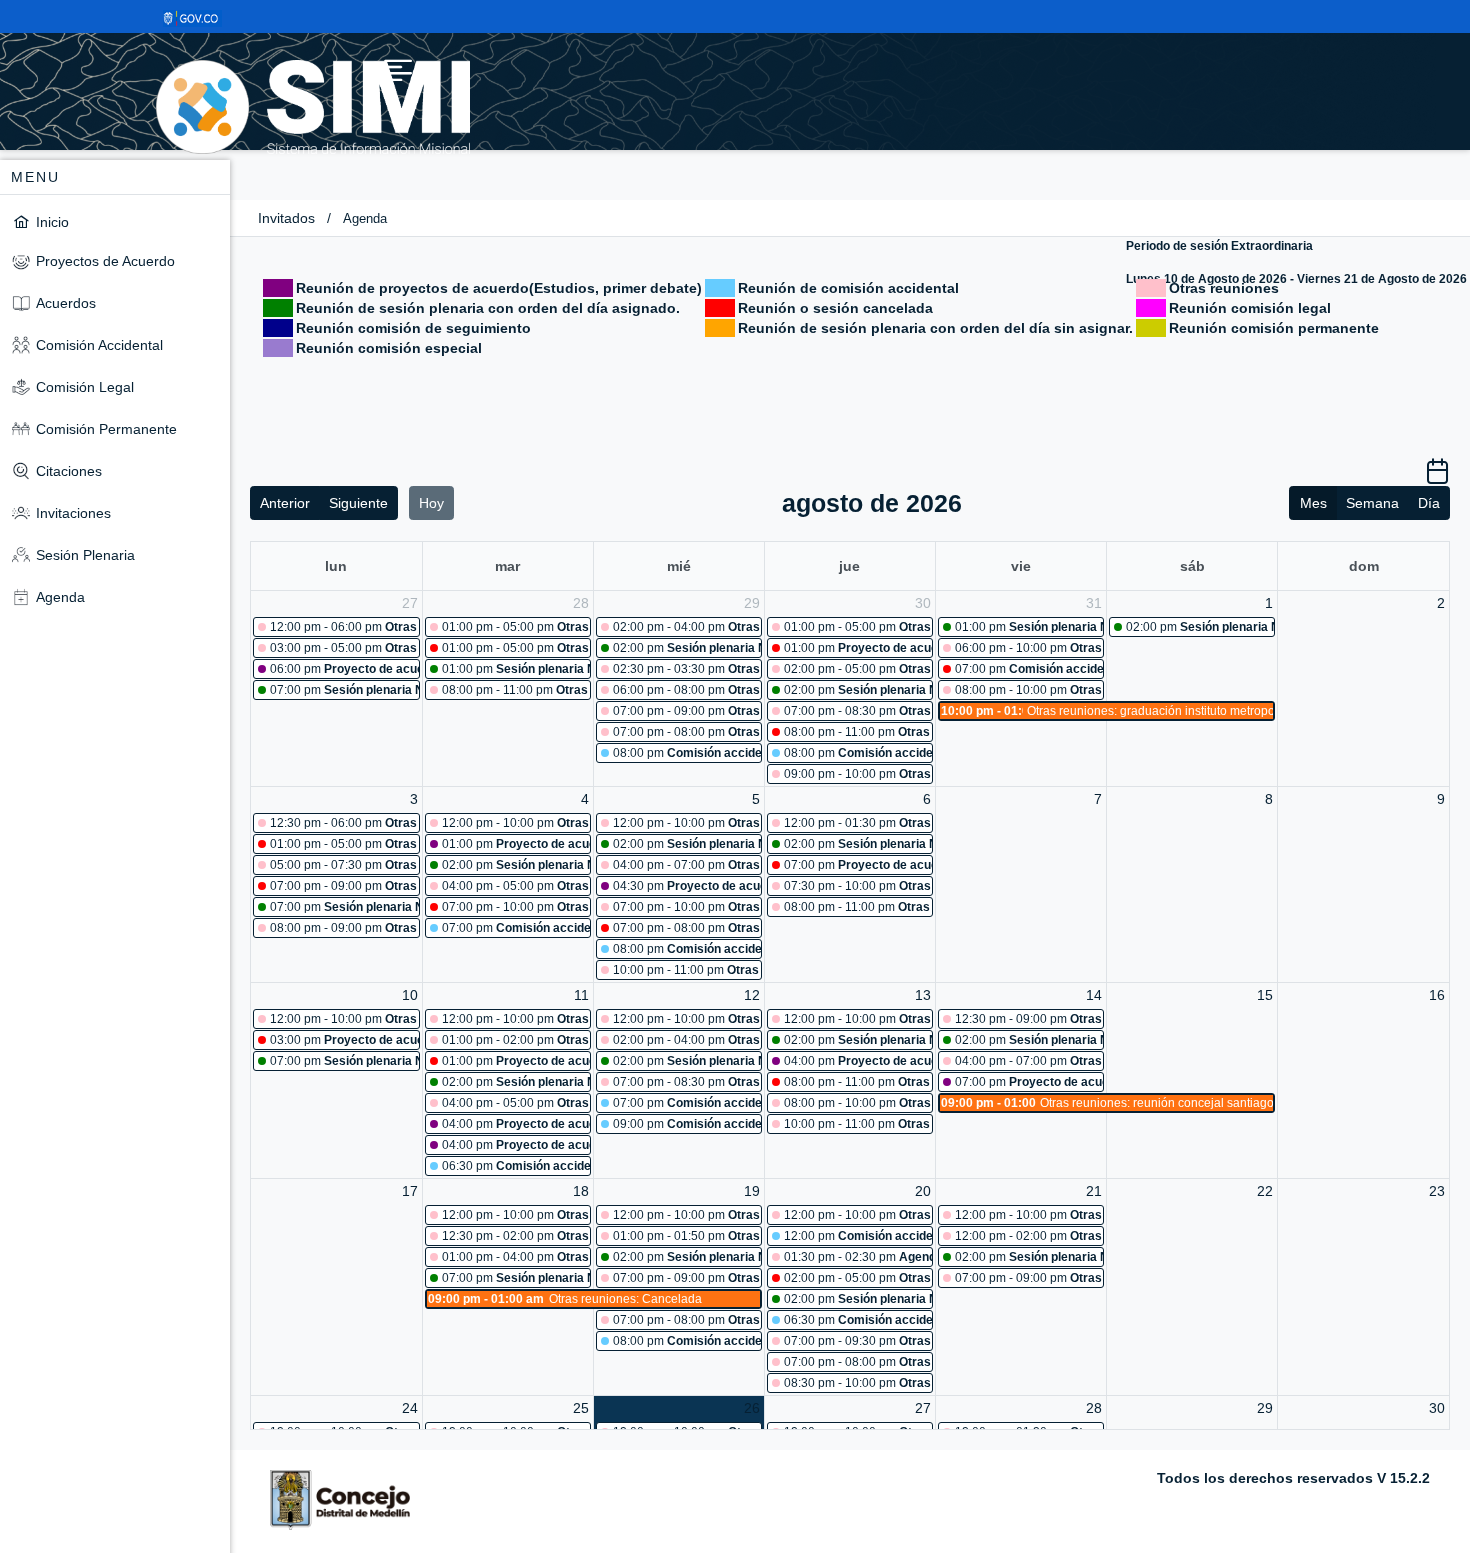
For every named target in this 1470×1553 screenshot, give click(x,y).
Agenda (365, 218)
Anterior (285, 503)
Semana (1372, 503)
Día (1429, 503)
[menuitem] (115, 221)
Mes (1313, 503)
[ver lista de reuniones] (1437, 478)
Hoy (431, 503)
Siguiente (358, 503)
